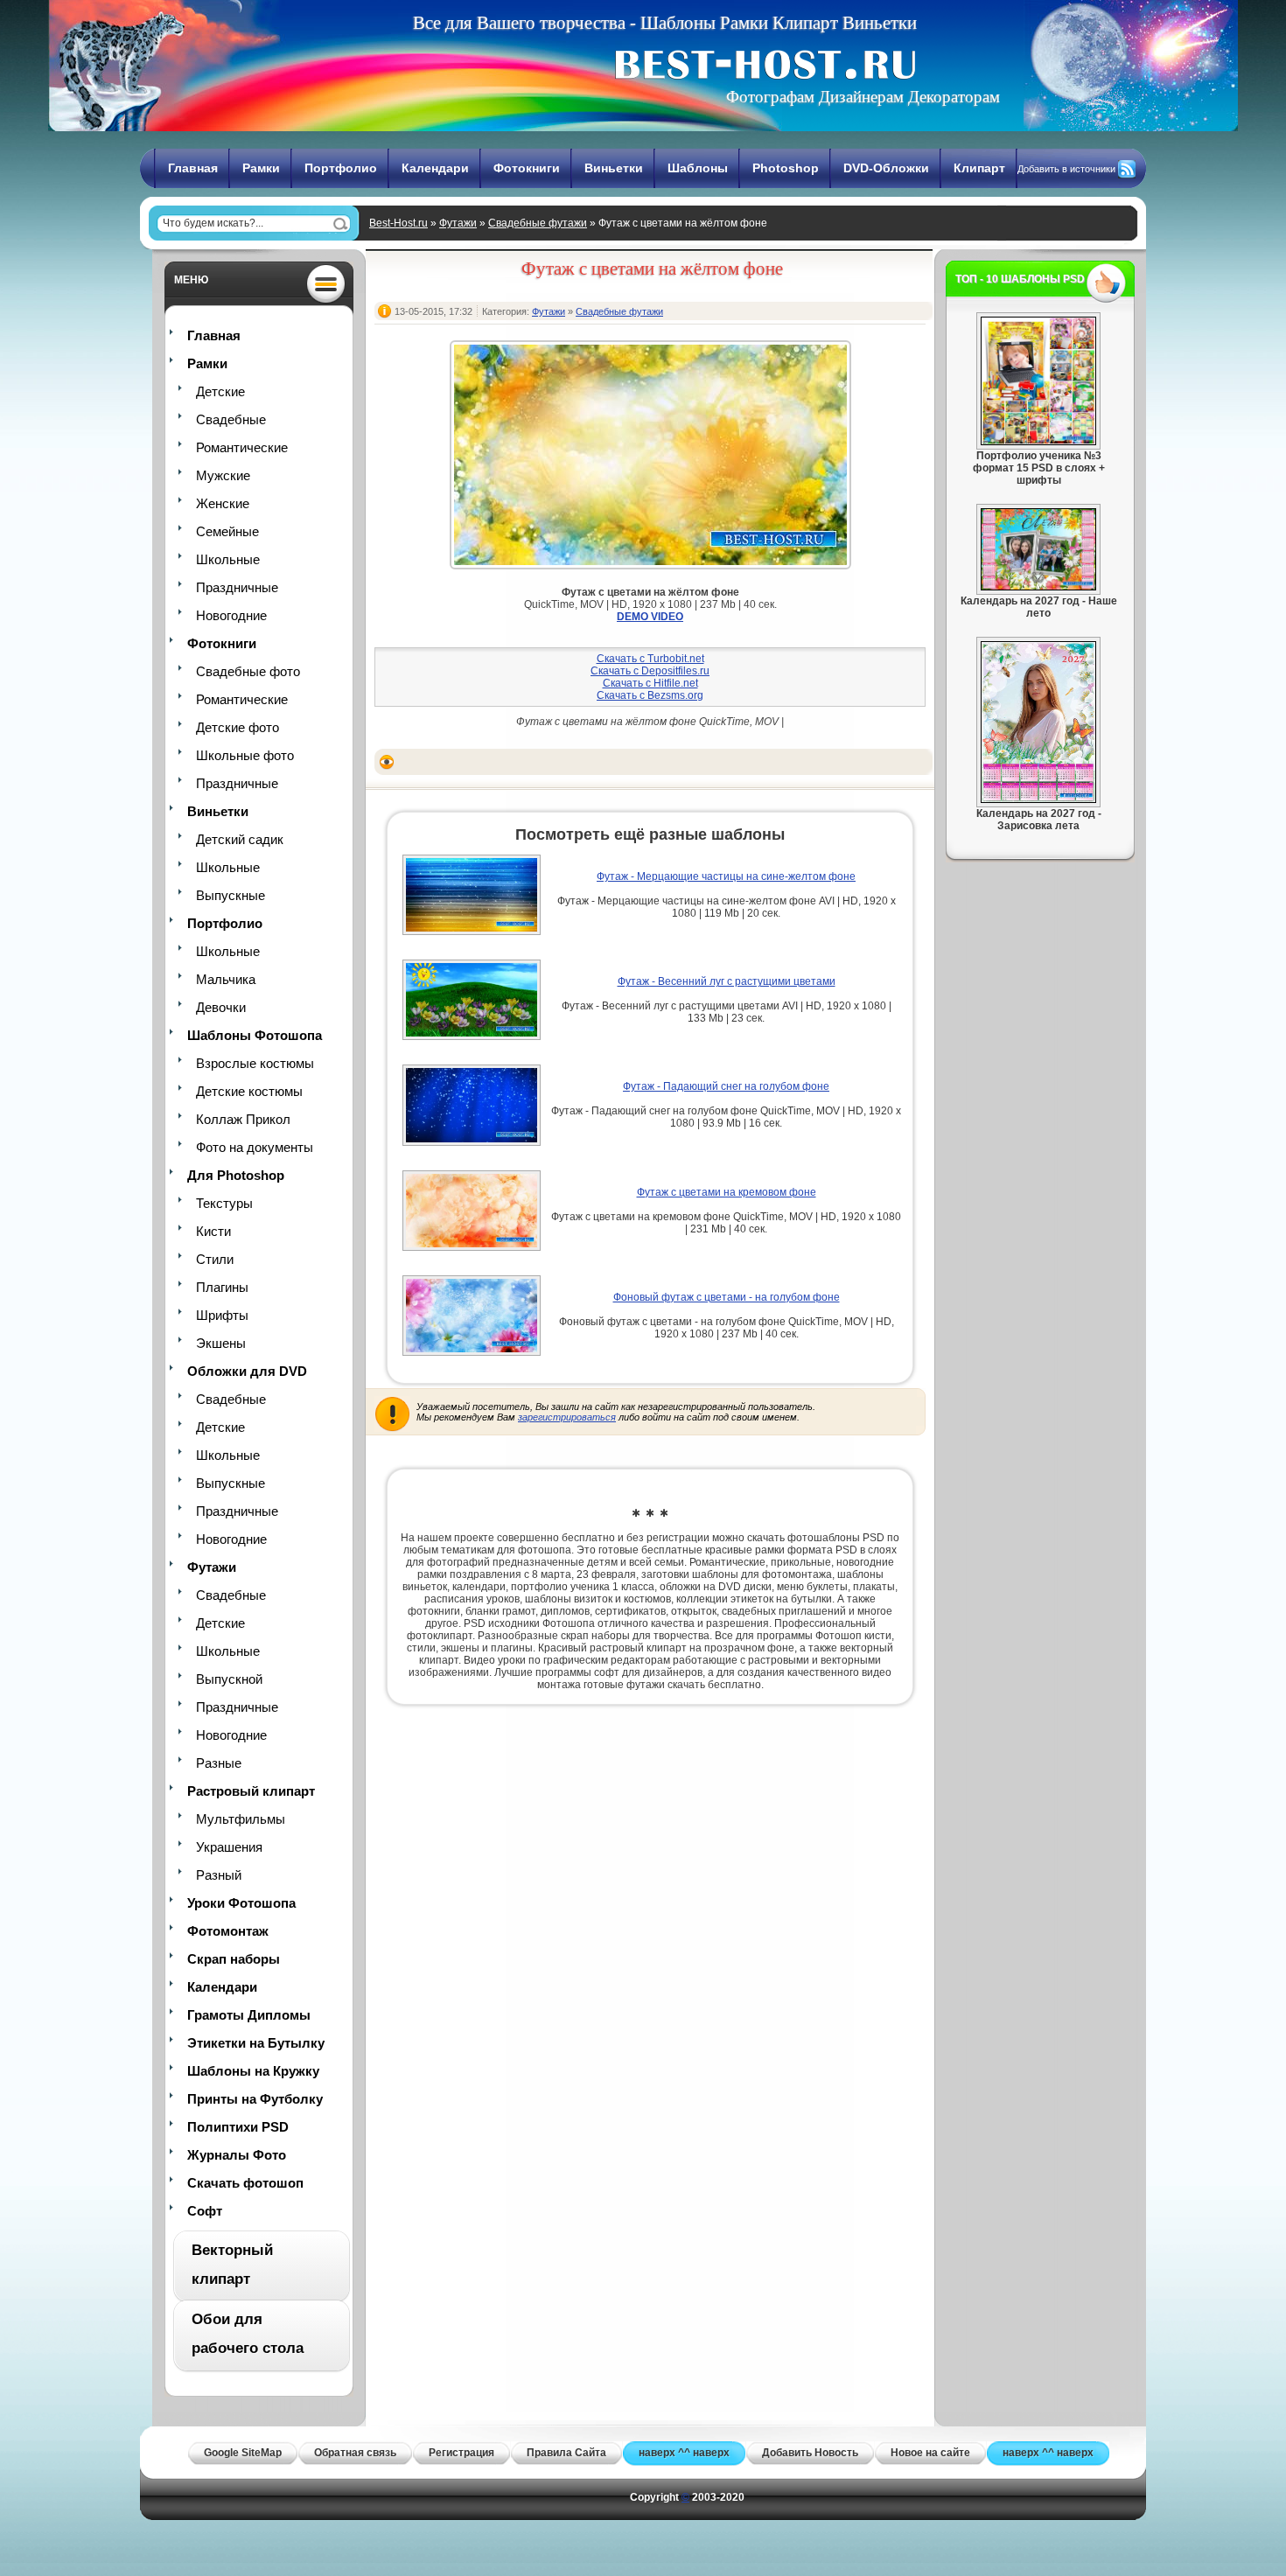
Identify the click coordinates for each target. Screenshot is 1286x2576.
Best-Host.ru (398, 223)
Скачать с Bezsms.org (650, 695)
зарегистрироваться (567, 1417)
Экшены (221, 1343)
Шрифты (222, 1315)
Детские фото (238, 727)
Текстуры (224, 1203)
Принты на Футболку (255, 2099)
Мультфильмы (241, 1819)
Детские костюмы (249, 1091)
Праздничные (237, 587)
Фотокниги (527, 168)
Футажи (458, 223)
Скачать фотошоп (245, 2183)
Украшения (229, 1847)
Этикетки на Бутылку (256, 2043)
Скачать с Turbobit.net (650, 659)
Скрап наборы (234, 1959)
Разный (219, 1875)
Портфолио (341, 168)
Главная (193, 168)
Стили (215, 1259)
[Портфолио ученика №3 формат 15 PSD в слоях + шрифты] (1038, 442)
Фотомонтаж (228, 1931)
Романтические (242, 447)
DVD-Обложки (886, 168)
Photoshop (786, 168)
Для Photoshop (236, 1175)
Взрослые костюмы (255, 1063)
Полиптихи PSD (238, 2127)
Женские (223, 503)
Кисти (213, 1231)
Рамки (261, 168)
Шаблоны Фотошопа (255, 1035)
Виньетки (614, 168)
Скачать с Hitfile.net (650, 683)
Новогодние (231, 615)
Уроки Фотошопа (241, 1903)
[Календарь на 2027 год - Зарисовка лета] (1038, 799)
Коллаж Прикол (243, 1119)
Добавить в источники (1066, 169)
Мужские (223, 475)
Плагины (222, 1287)
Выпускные (231, 895)
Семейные (227, 531)
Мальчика (226, 979)
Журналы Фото (237, 2155)
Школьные (228, 559)
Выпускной (229, 1679)
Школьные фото (245, 755)
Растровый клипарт (251, 1791)
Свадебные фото (248, 671)
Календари (435, 168)
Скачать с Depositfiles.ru (650, 671)
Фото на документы (255, 1147)
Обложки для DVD (247, 1371)
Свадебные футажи (538, 223)
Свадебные (231, 419)
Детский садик (240, 839)
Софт (205, 2211)
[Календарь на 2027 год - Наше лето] (1038, 587)
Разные (219, 1763)
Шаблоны (698, 168)
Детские (220, 391)
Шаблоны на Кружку (253, 2071)
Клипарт (979, 168)
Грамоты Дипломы (249, 2015)
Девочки (221, 1007)
